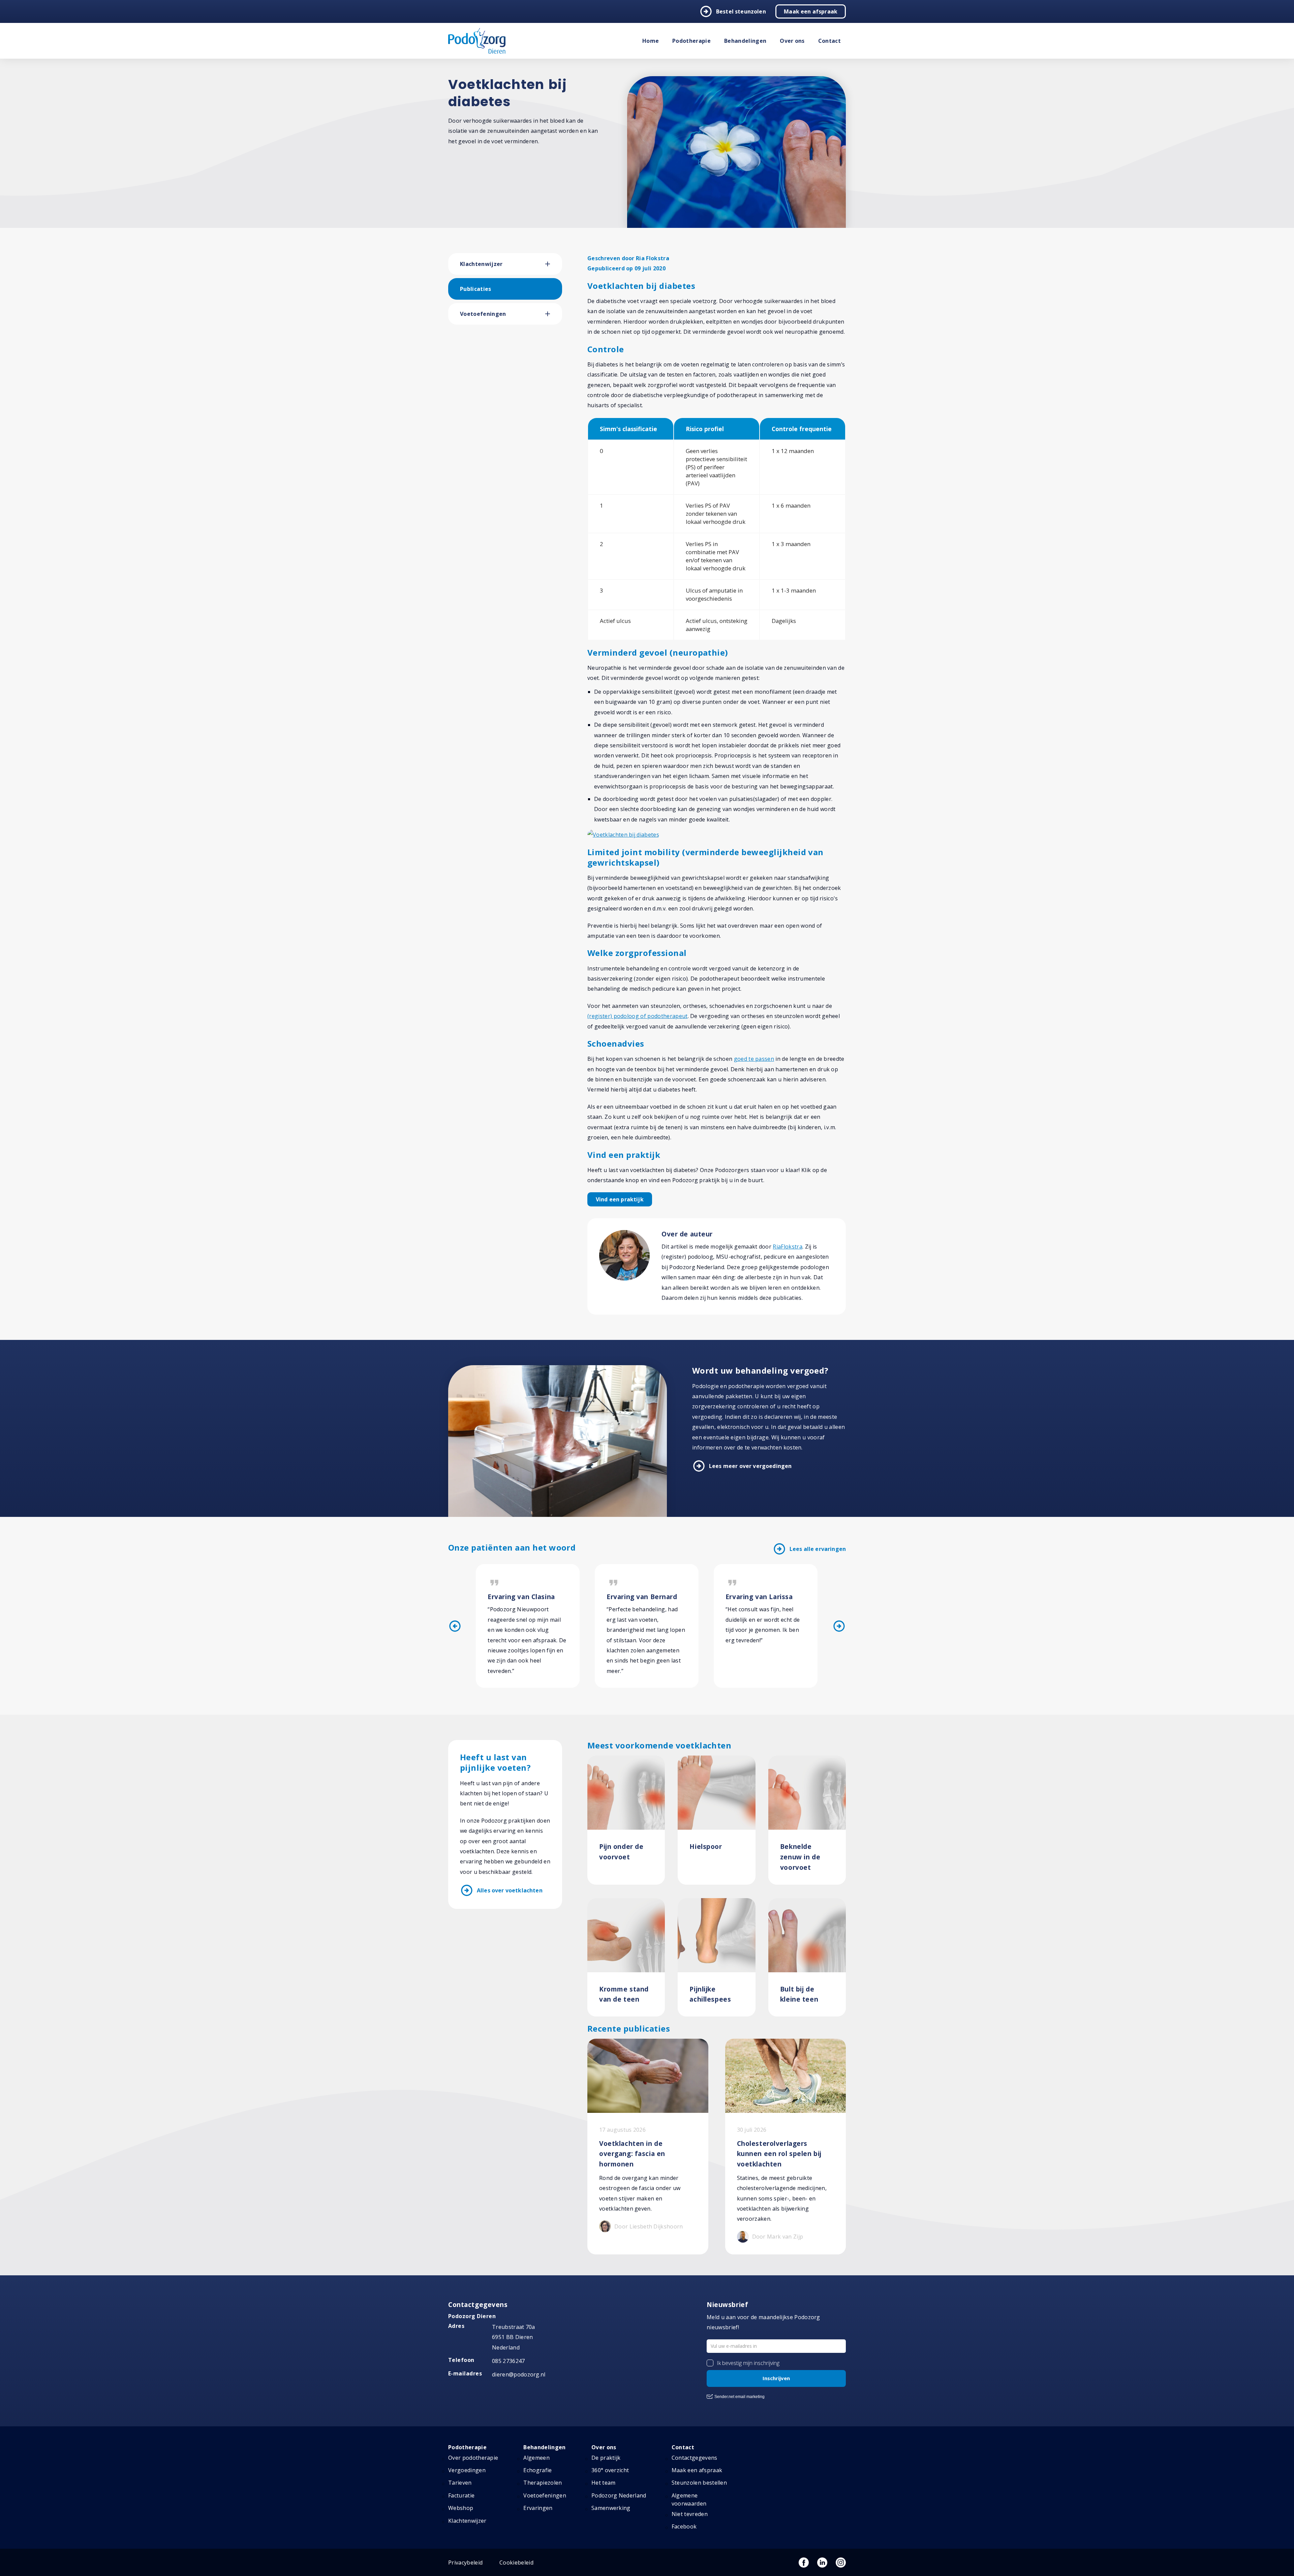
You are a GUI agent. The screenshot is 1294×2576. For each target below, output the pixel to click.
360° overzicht (610, 2470)
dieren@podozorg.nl (519, 2374)
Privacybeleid (465, 2563)
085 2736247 (509, 2361)
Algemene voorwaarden (689, 2499)
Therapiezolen (543, 2483)
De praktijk (606, 2458)
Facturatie (461, 2495)
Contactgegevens (695, 2458)
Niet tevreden (690, 2514)
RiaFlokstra (788, 1247)
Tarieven (460, 2483)
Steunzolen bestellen (699, 2483)
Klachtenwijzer (481, 264)
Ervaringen (538, 2508)
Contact (829, 41)
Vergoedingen (467, 2470)
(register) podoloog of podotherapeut (638, 1016)
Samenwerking (611, 2508)
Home (651, 41)
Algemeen (536, 2458)
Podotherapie (691, 41)
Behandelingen (745, 41)
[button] (554, 264)
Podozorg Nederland (619, 2495)
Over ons (792, 41)
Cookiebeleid (516, 2563)
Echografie (537, 2470)
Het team (604, 2483)
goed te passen (754, 1059)
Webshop (461, 2508)
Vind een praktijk (620, 1199)
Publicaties (476, 289)
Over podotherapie (473, 2458)
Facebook (684, 2526)
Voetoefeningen (483, 314)
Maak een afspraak (811, 11)
